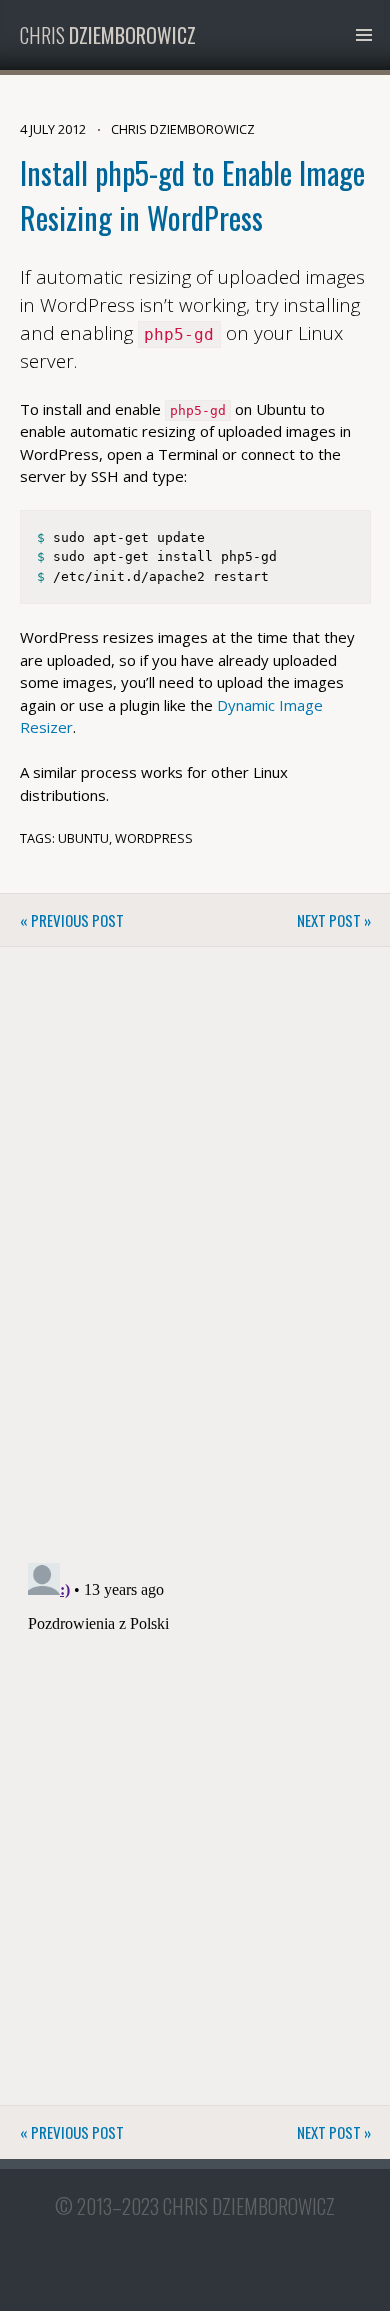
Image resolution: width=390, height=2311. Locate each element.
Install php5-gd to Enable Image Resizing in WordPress (192, 195)
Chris (108, 35)
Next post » (334, 920)
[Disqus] (195, 1265)
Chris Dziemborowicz (249, 2206)
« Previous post (72, 920)
